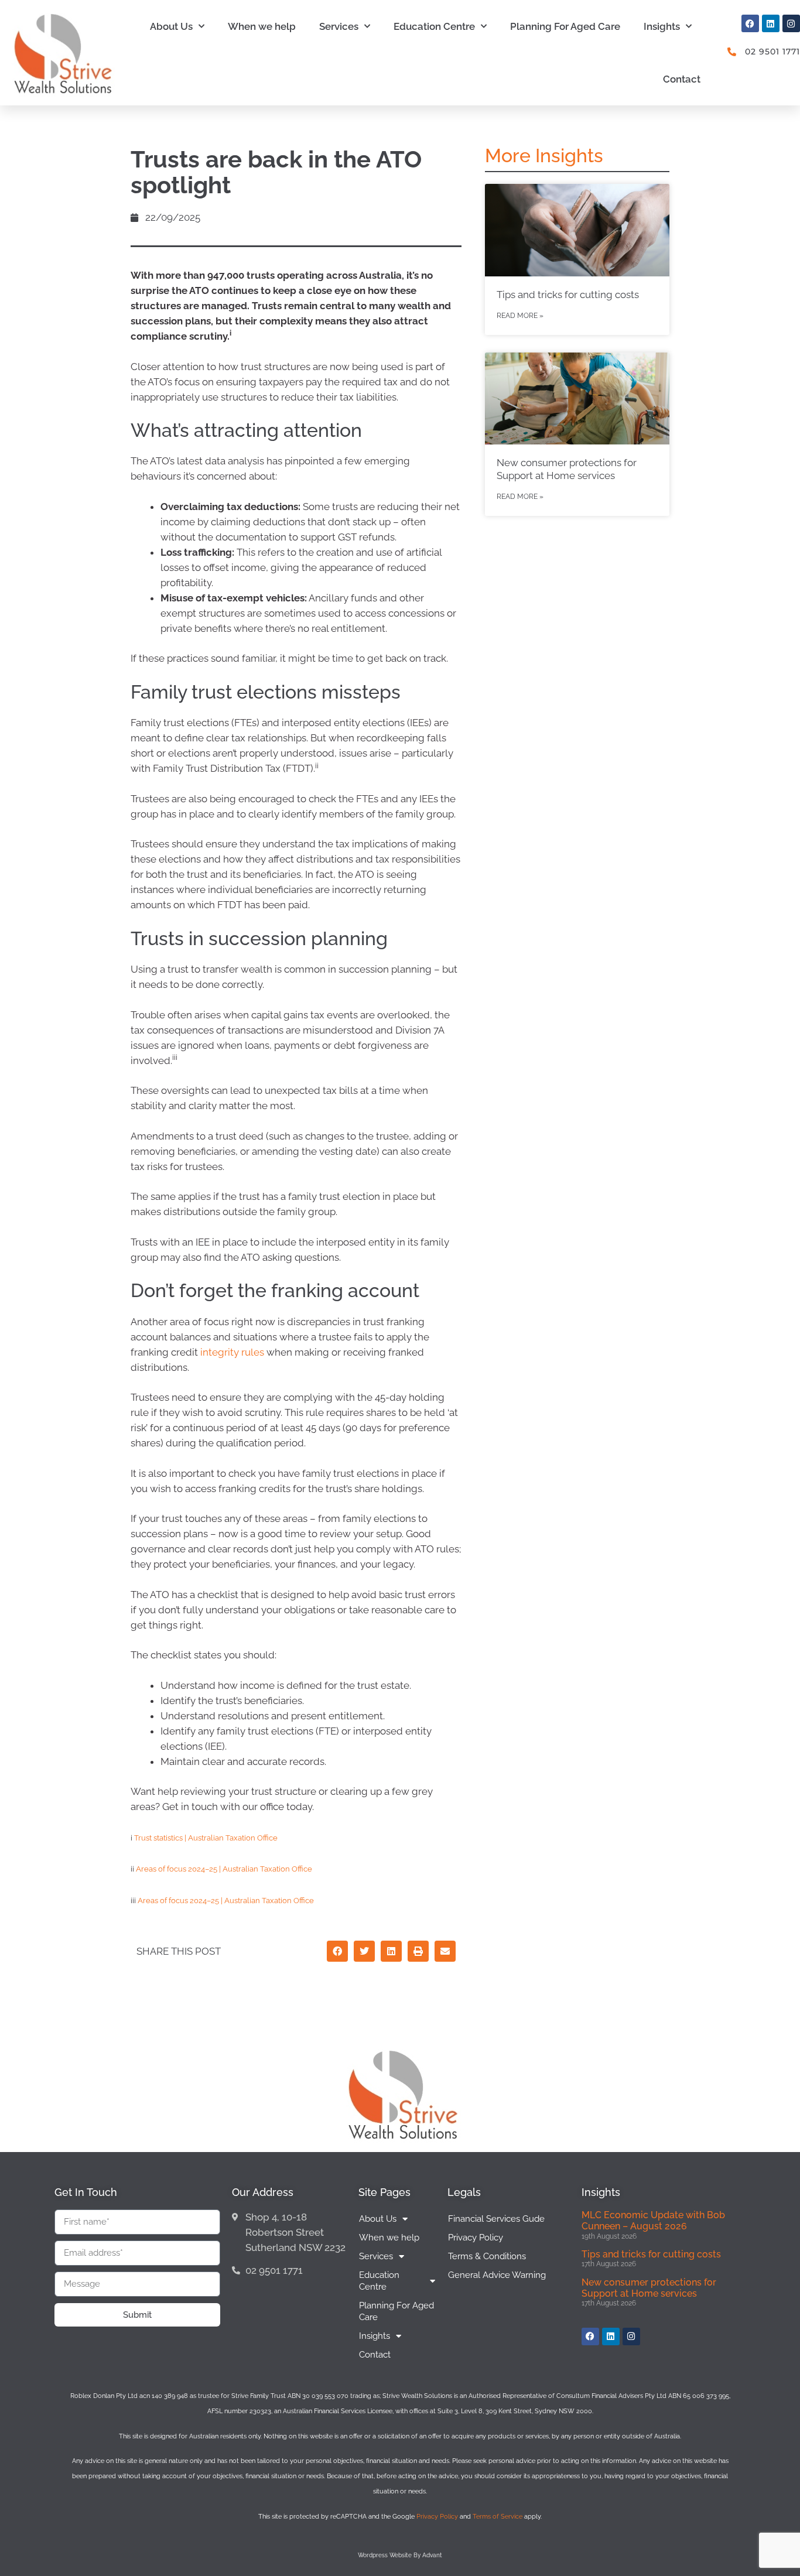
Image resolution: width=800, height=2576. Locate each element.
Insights (662, 26)
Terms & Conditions (487, 2256)
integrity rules (232, 1352)
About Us (171, 26)
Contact (682, 79)
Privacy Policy (476, 2238)
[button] (337, 1951)
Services (339, 26)
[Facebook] (750, 23)
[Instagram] (791, 23)
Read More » (520, 316)
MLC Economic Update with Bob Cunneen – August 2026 (653, 2221)
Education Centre (434, 26)
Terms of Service (498, 2517)
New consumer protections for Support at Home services (649, 2288)
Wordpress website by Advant (400, 2555)
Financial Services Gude (496, 2219)
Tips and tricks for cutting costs (568, 295)
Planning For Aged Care (565, 26)
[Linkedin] (771, 23)
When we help (262, 26)
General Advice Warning (497, 2275)
